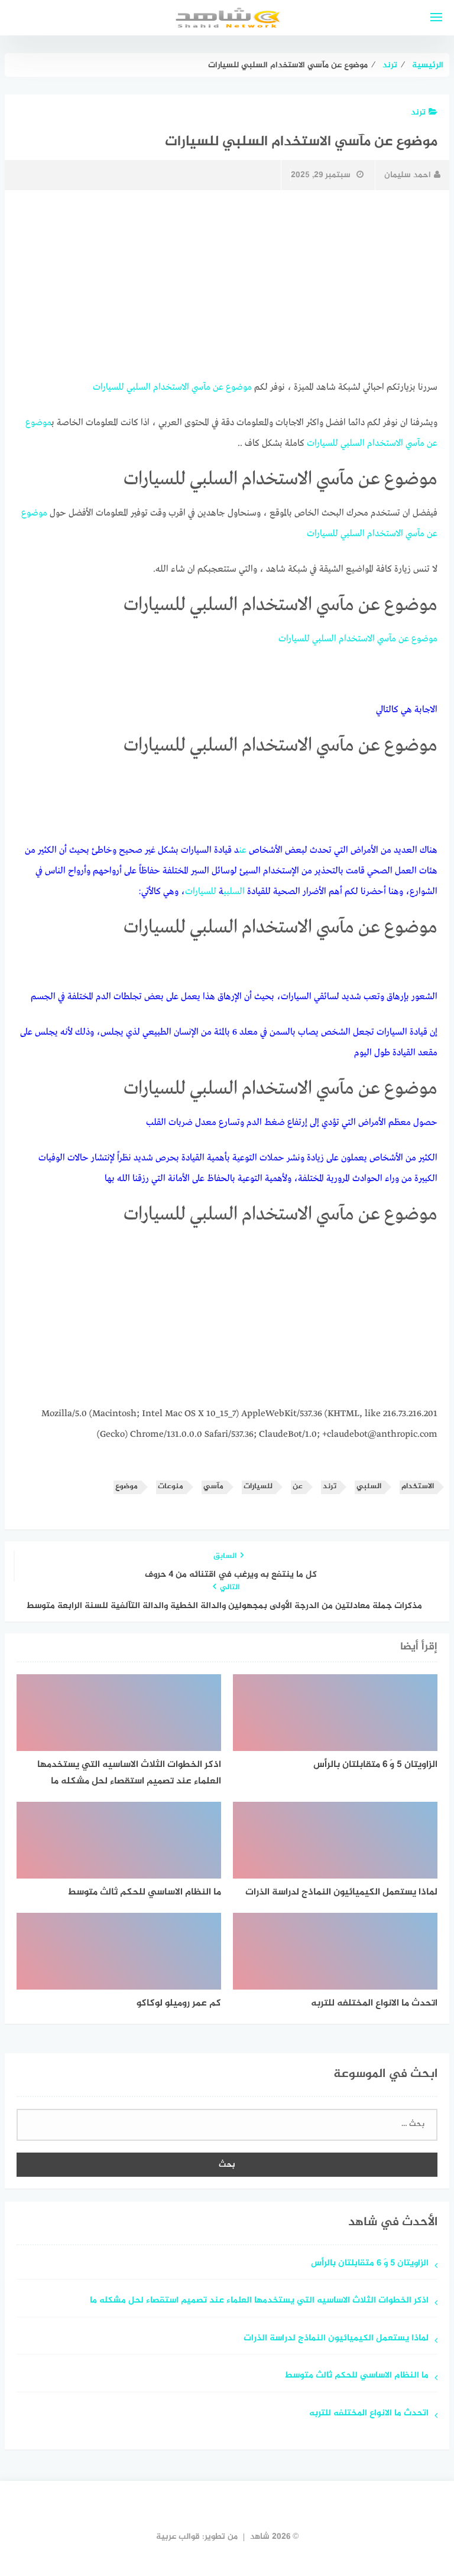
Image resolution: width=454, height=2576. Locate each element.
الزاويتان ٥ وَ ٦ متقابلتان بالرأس (370, 2264)
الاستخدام (171, 387)
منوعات (171, 1487)
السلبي (139, 387)
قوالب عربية (178, 2537)
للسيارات (108, 387)
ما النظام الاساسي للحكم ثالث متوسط (356, 2376)
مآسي (201, 387)
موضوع (239, 387)
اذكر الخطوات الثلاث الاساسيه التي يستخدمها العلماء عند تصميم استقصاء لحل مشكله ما (259, 2301)
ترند (418, 113)
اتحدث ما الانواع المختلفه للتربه (368, 2414)
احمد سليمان (408, 175)
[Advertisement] (227, 285)
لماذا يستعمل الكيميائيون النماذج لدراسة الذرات (336, 2339)
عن (218, 387)
